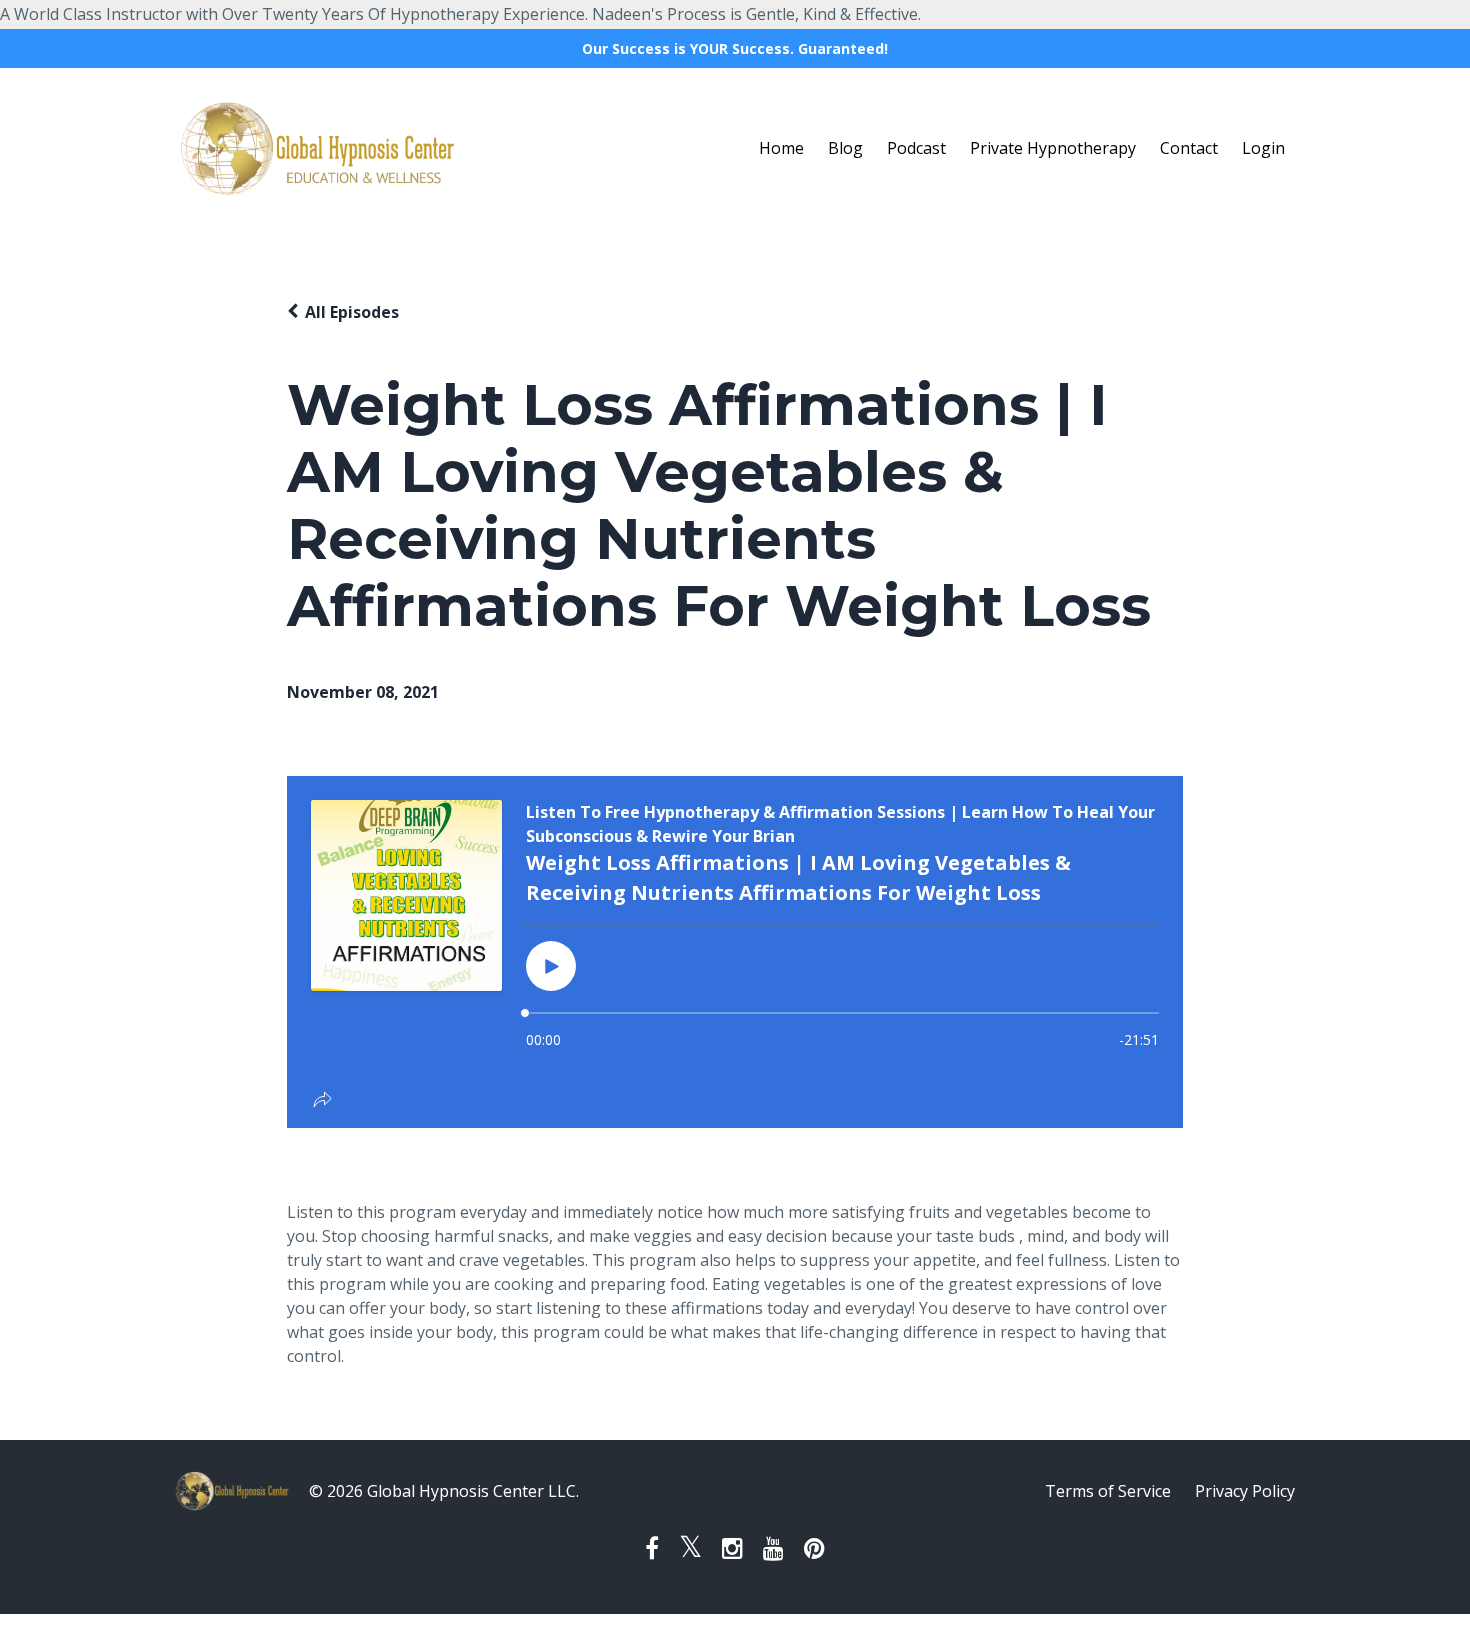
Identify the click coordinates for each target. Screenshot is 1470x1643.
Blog (845, 148)
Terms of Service (1108, 1491)
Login (1263, 148)
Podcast (916, 148)
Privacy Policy (1245, 1491)
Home (781, 148)
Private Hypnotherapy (1053, 148)
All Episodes (352, 312)
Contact (1189, 148)
